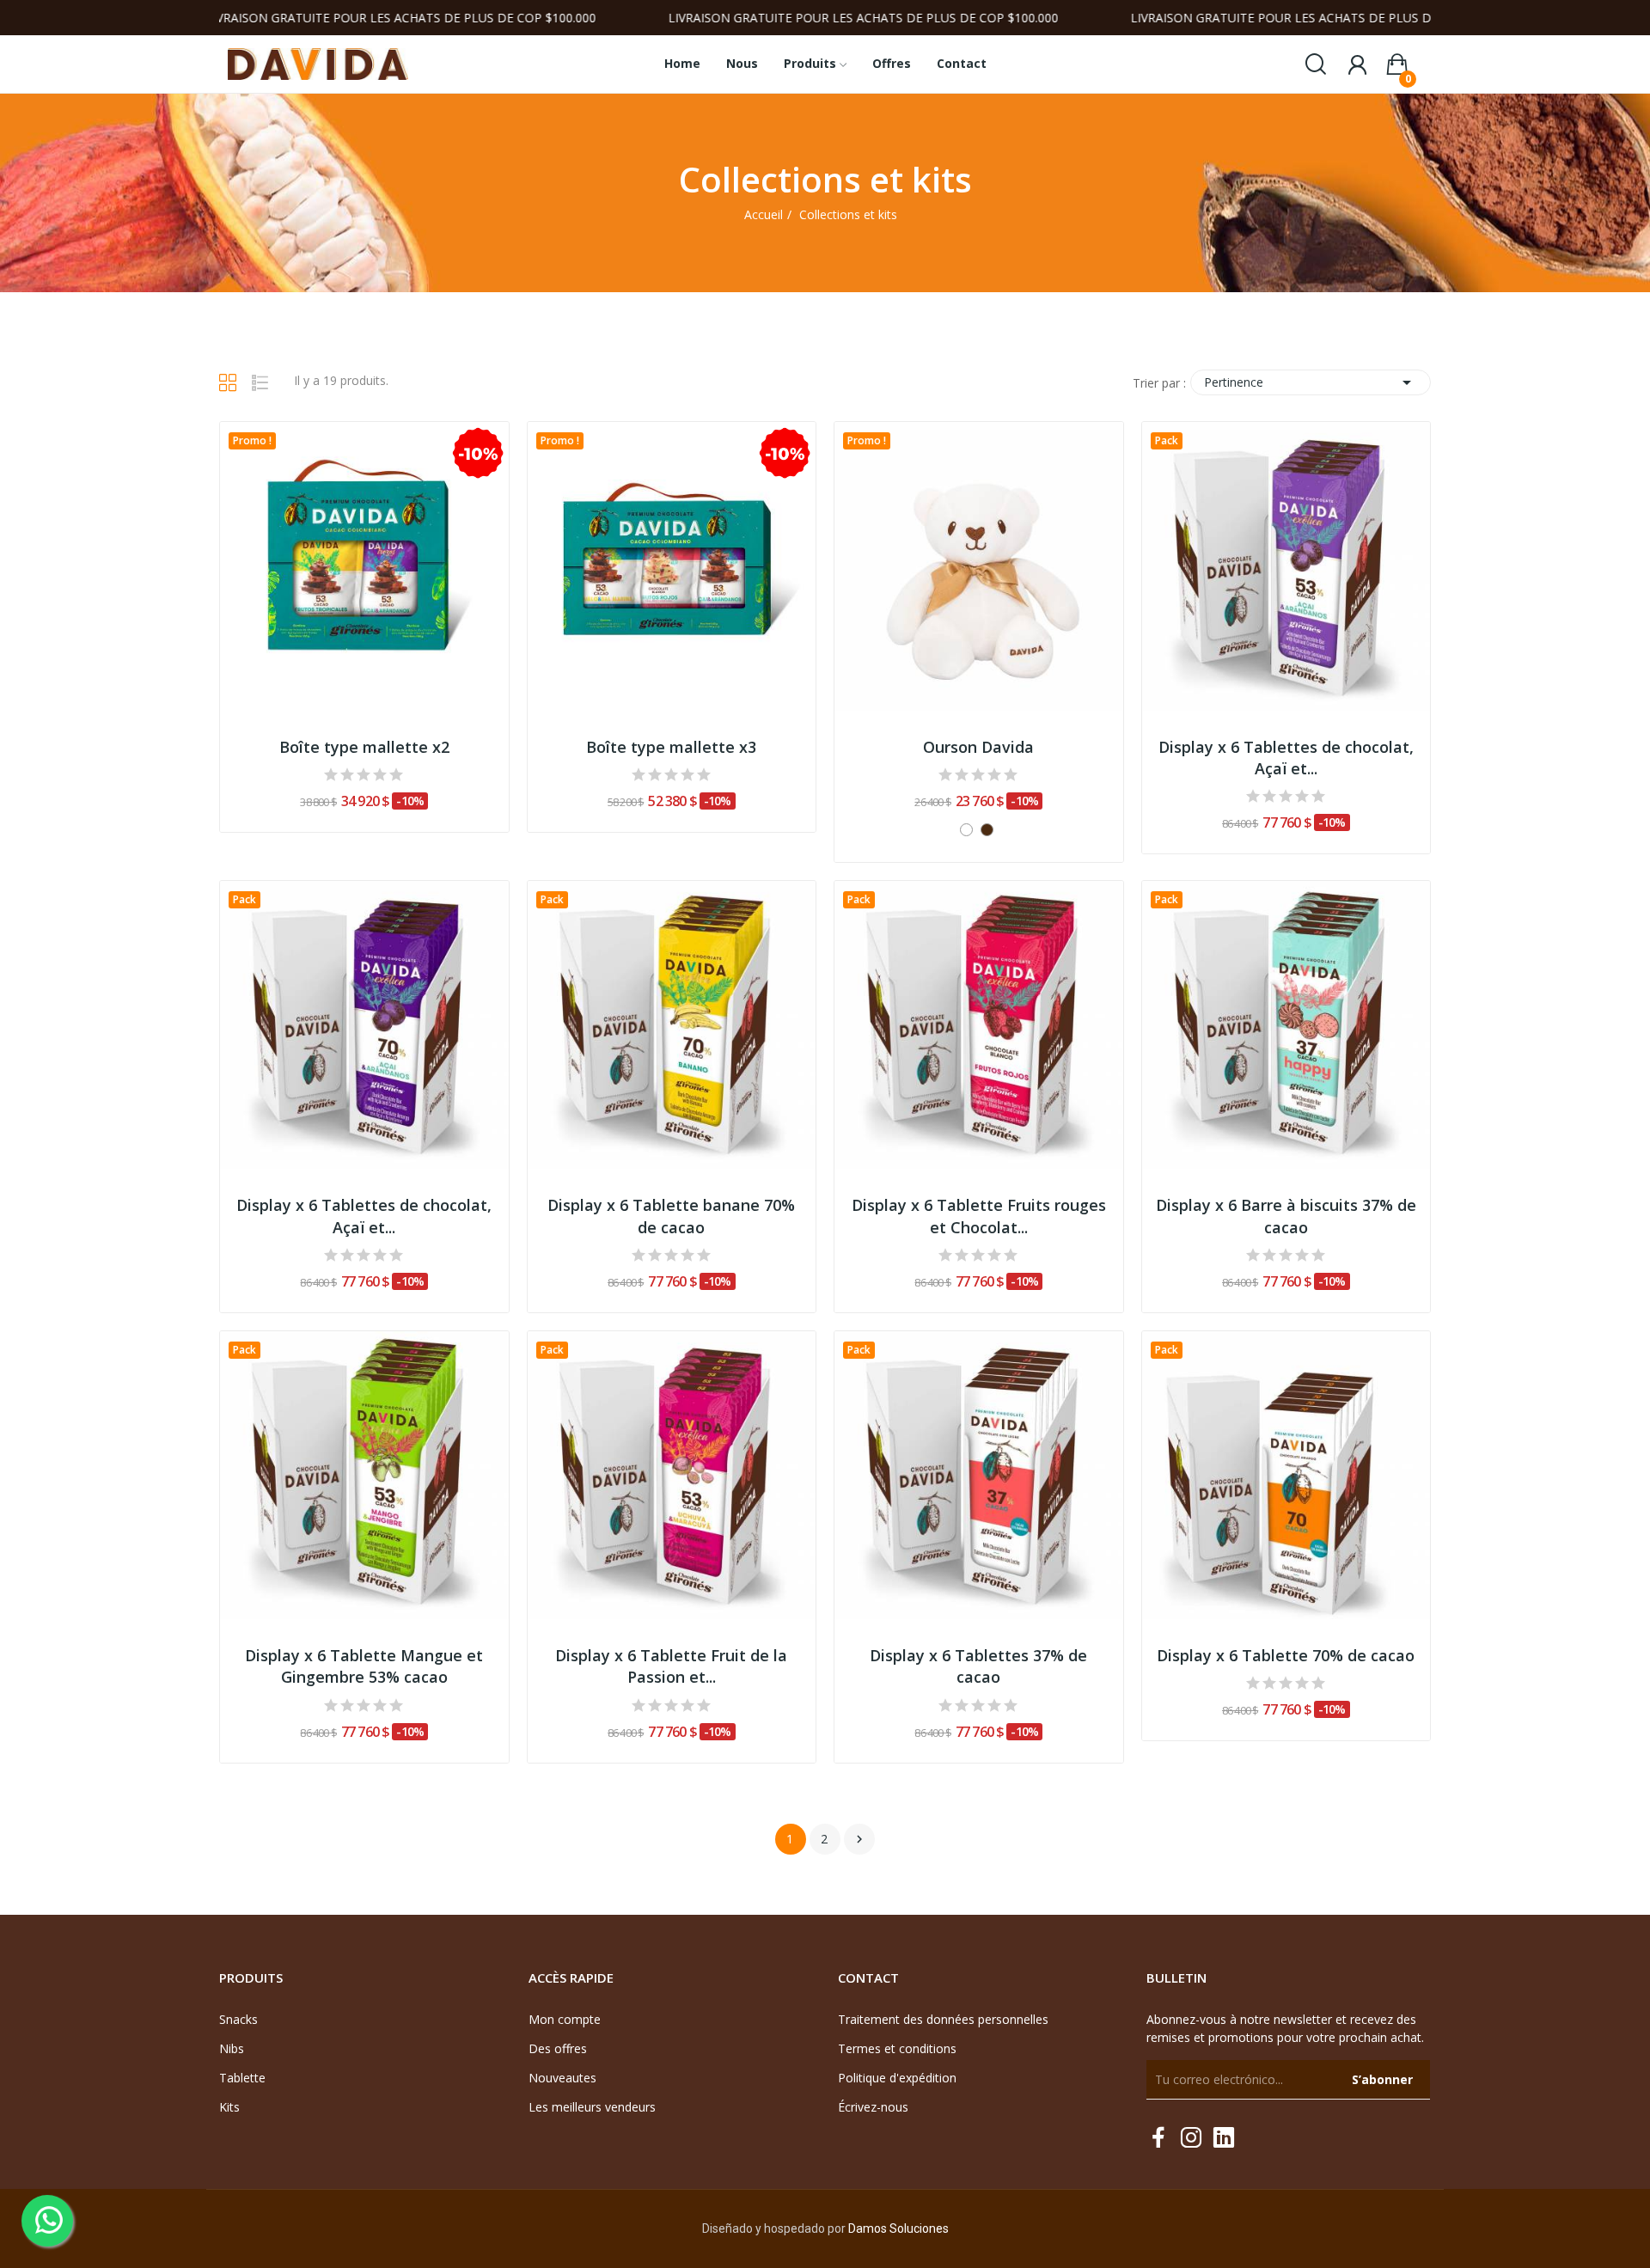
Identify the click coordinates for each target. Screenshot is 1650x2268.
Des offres (558, 2048)
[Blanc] (966, 830)
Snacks (238, 2019)
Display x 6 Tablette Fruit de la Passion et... (671, 1666)
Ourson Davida (978, 747)
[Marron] (987, 830)
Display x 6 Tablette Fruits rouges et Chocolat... (979, 1216)
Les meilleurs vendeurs (592, 2107)
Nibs (232, 2048)
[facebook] (1158, 2138)
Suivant (859, 1839)
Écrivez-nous (873, 2107)
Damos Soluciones (898, 2228)
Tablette (242, 2078)
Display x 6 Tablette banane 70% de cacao (671, 1216)
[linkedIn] (1224, 2138)
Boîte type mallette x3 (671, 747)
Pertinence (1311, 382)
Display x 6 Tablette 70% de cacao (1286, 1655)
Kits (229, 2107)
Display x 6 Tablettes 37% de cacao (978, 1666)
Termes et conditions (897, 2048)
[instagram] (1191, 2138)
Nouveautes (562, 2078)
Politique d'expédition (897, 2078)
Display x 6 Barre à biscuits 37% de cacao (1286, 1216)
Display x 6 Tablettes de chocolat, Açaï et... (1286, 758)
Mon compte (565, 2019)
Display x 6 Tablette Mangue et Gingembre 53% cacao (364, 1666)
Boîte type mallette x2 (364, 747)
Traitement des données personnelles (943, 2019)
